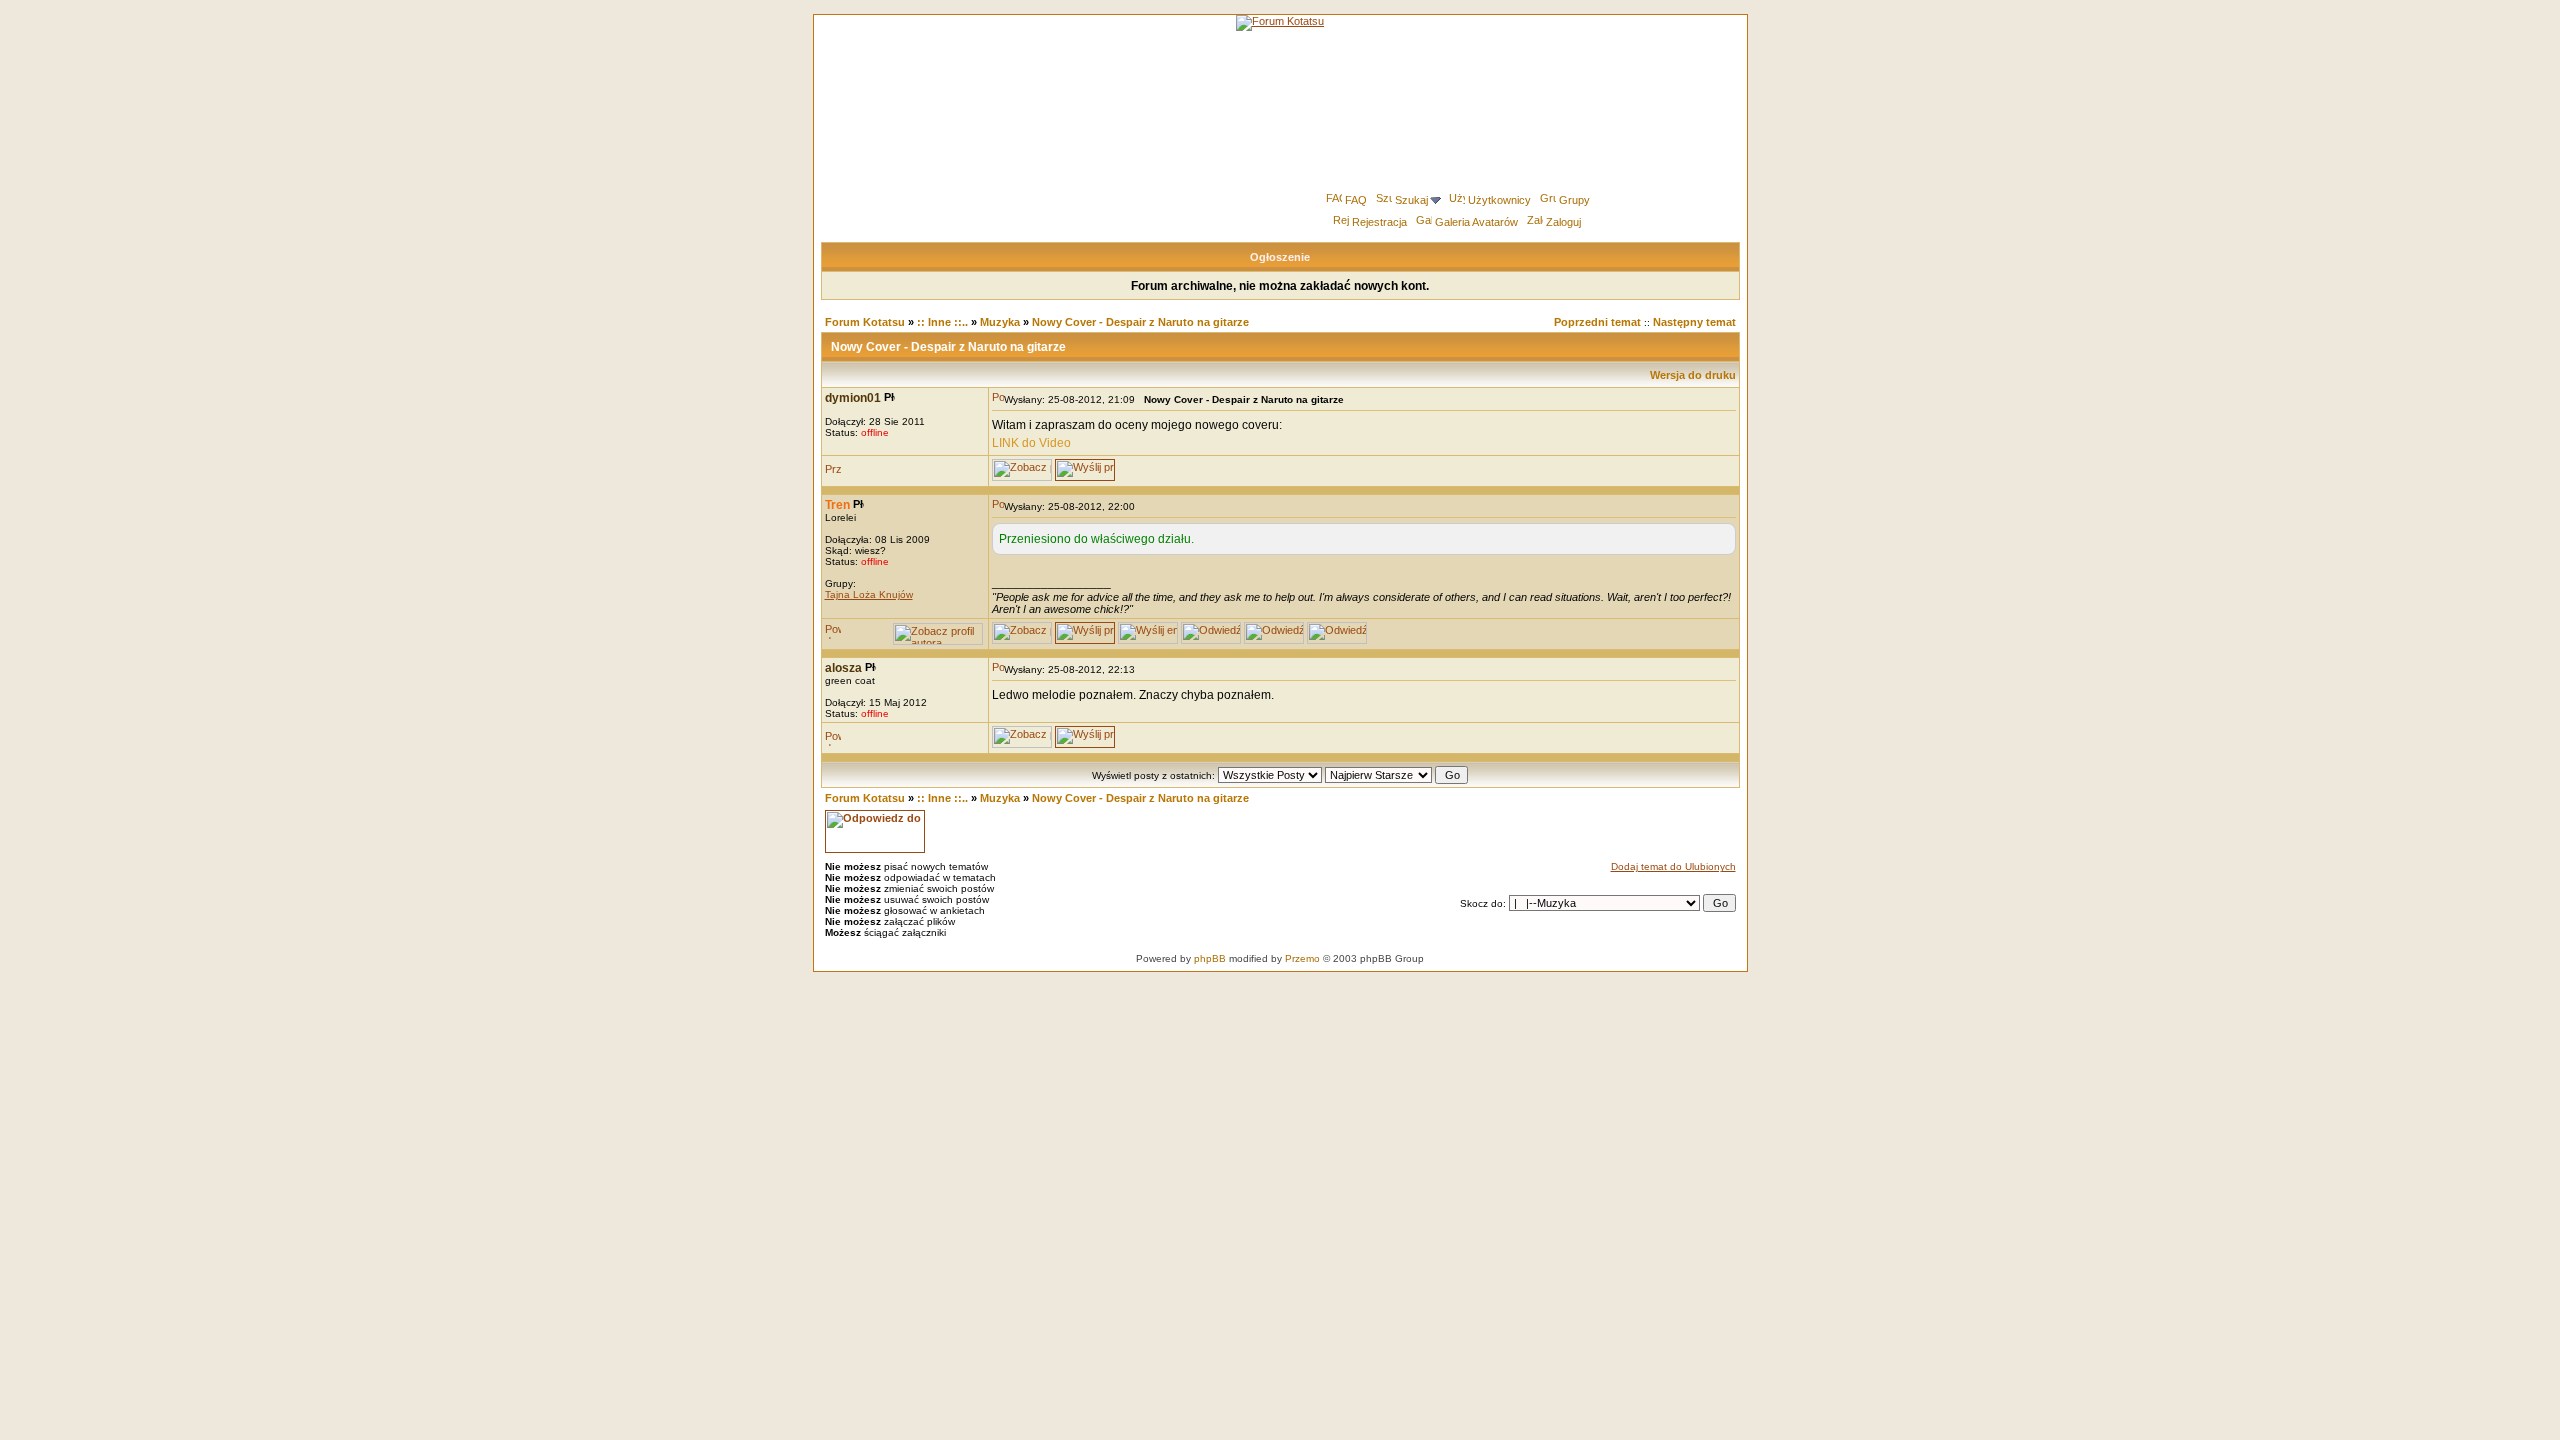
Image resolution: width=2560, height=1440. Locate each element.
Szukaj (1411, 200)
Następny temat (1694, 322)
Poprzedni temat (1597, 322)
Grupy (1574, 200)
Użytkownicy (1499, 200)
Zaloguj (1563, 222)
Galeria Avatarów (1476, 222)
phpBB (1210, 958)
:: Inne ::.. (942, 322)
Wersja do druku (1693, 375)
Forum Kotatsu (865, 322)
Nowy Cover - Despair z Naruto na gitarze (1140, 322)
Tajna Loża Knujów (869, 594)
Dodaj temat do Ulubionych (1673, 866)
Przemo (1302, 958)
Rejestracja (1379, 222)
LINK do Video (1031, 443)
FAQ (1356, 200)
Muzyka (1000, 322)
